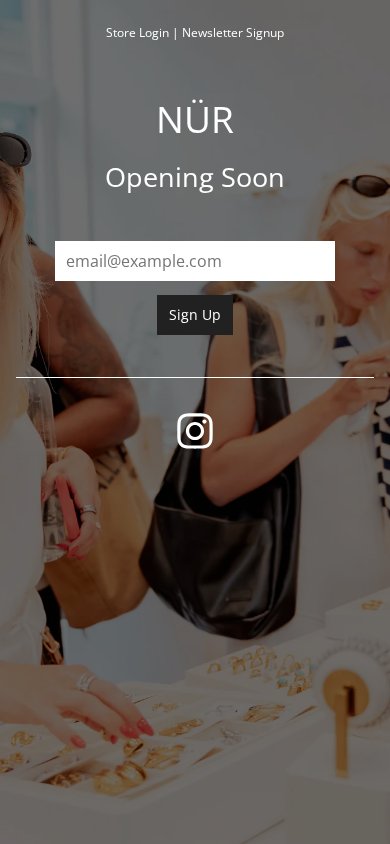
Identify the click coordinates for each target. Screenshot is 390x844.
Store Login (137, 32)
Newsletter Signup (233, 32)
